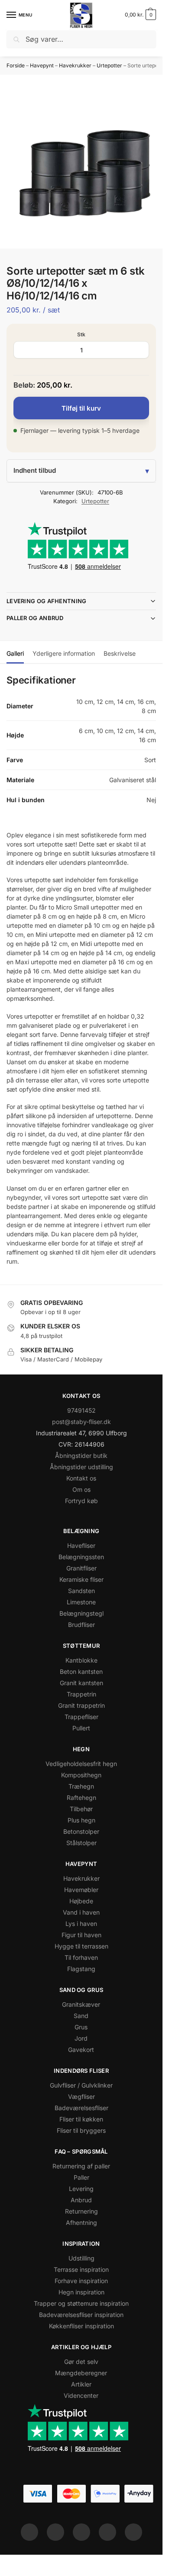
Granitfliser (81, 1568)
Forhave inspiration (81, 2281)
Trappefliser (81, 1717)
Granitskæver (81, 2004)
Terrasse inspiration (81, 2269)
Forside (16, 65)
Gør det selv (81, 2362)
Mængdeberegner (81, 2373)
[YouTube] (133, 2532)
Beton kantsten (81, 1671)
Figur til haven (81, 1935)
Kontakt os (81, 1478)
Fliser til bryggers (81, 2130)
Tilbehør (81, 1809)
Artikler (81, 2384)
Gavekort (81, 2050)
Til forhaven (81, 1957)
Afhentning (81, 2222)
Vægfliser (81, 2096)
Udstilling (81, 2258)
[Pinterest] (81, 2532)
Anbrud (81, 2200)
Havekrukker (75, 65)
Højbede (81, 1901)
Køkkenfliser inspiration (81, 2326)
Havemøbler (81, 1890)
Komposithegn (81, 1775)
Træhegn (81, 1786)
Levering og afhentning (47, 601)
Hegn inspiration (81, 2292)
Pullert (81, 1728)
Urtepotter (109, 65)
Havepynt (42, 65)
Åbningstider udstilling (81, 1467)
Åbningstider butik (81, 1456)
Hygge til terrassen (81, 1946)
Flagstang (81, 1969)
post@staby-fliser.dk (81, 1422)
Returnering (81, 2211)
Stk (81, 334)
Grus (81, 2027)
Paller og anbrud (35, 618)
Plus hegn (81, 1820)
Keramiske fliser (81, 1579)
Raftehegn (81, 1798)
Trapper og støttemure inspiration (81, 2303)
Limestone (81, 1602)
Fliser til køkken (81, 2119)
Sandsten (81, 1591)
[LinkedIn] (107, 2532)
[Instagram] (55, 2532)
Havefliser (81, 1545)
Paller (81, 2177)
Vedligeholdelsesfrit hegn (81, 1764)
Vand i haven (81, 1912)
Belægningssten (81, 1557)
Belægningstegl (81, 1613)
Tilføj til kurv (81, 408)
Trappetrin (81, 1694)
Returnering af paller (81, 2166)
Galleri (15, 653)
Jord (81, 2038)
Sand (81, 2016)
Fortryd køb (81, 1501)
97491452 (81, 1410)
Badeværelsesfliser (81, 2108)
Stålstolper (81, 1843)
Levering (81, 2189)
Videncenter (81, 2395)
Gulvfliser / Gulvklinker (81, 2085)
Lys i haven (81, 1924)
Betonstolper (81, 1831)
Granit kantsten (81, 1683)
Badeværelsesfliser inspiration (81, 2315)
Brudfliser (81, 1625)
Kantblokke (81, 1660)
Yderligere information (64, 653)
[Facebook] (29, 2532)
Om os (81, 1489)
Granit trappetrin (81, 1705)
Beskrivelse (120, 653)
